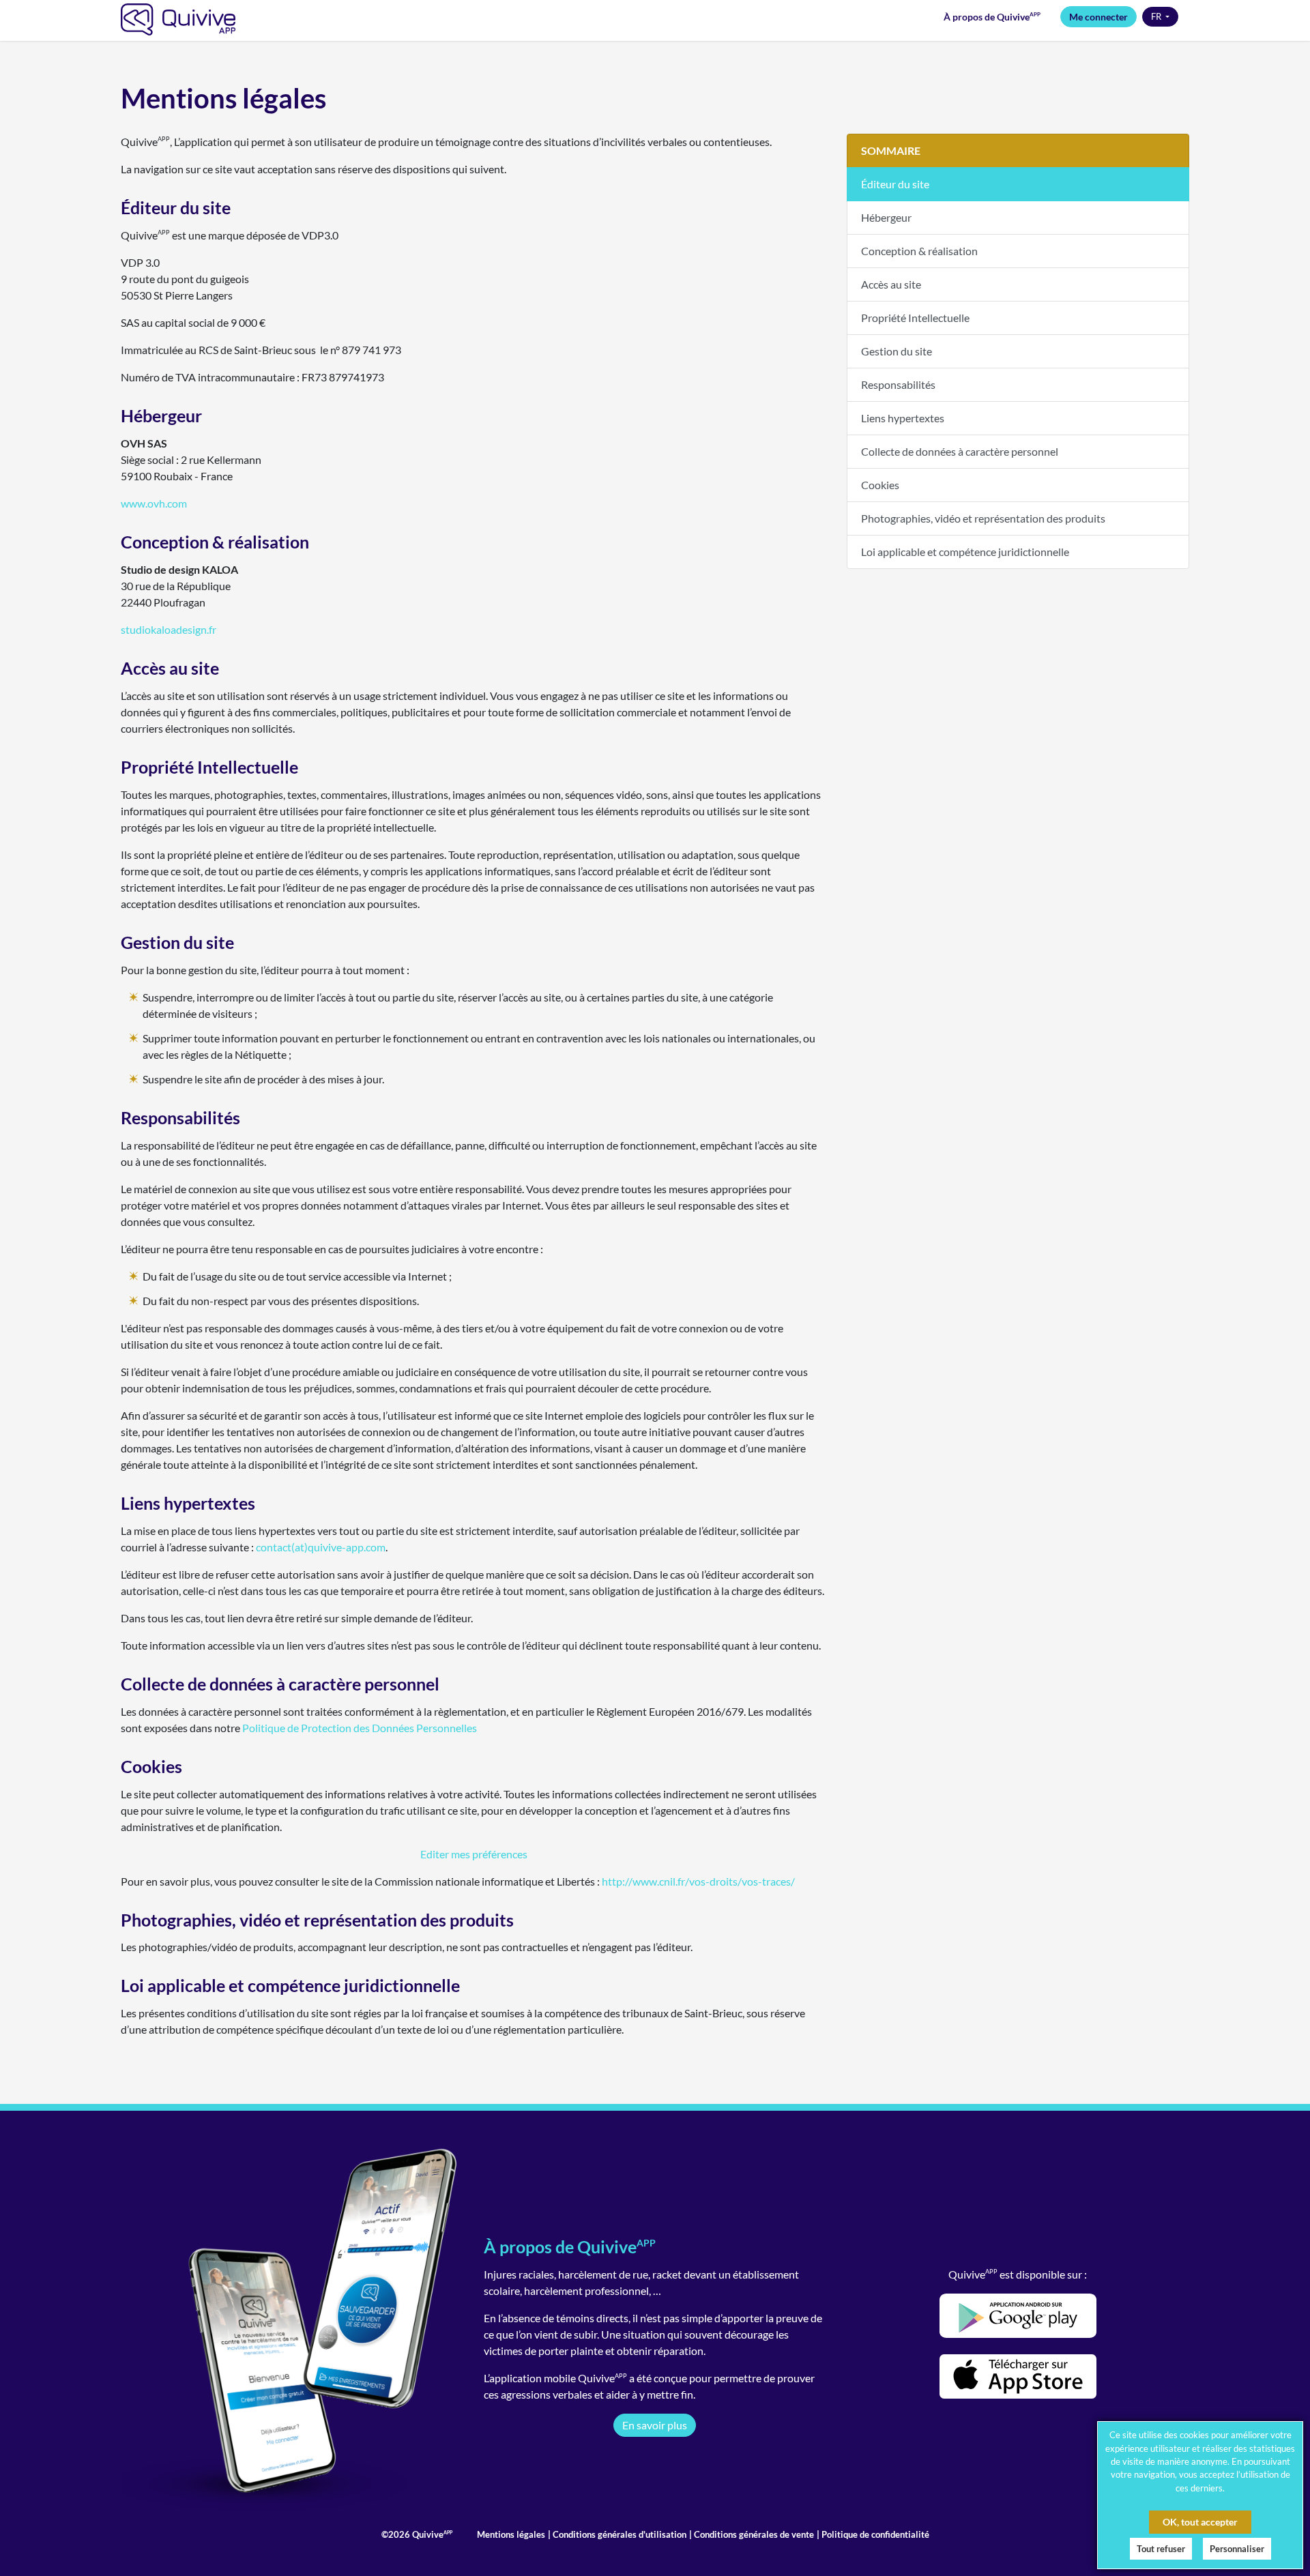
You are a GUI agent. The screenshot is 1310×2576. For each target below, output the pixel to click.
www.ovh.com (154, 503)
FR (1157, 16)
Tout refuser (1161, 2549)
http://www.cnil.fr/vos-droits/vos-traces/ (698, 1881)
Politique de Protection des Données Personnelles (360, 1728)
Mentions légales (511, 2534)
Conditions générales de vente (753, 2534)
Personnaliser (1237, 2549)
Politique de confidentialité (874, 2534)
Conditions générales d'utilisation (618, 2534)
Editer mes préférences (474, 1854)
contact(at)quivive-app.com (321, 1547)
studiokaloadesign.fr (169, 629)
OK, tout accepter (1200, 2522)
